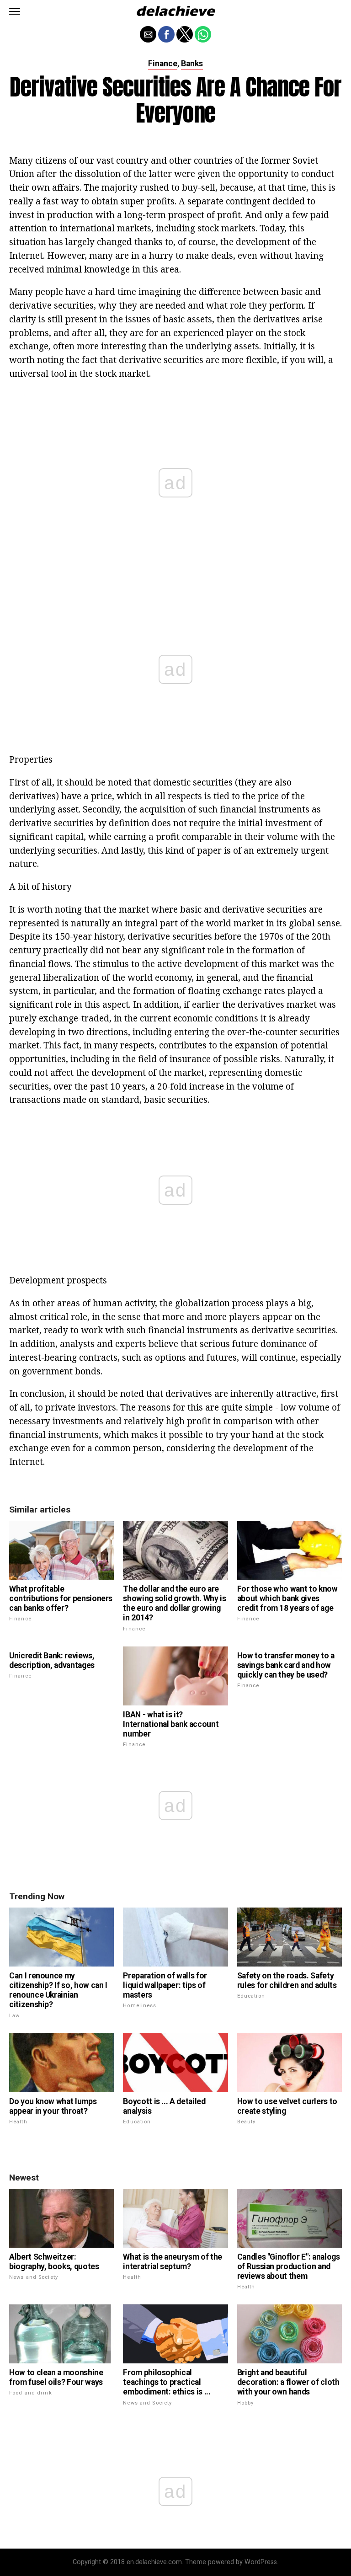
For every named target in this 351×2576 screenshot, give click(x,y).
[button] (15, 11)
